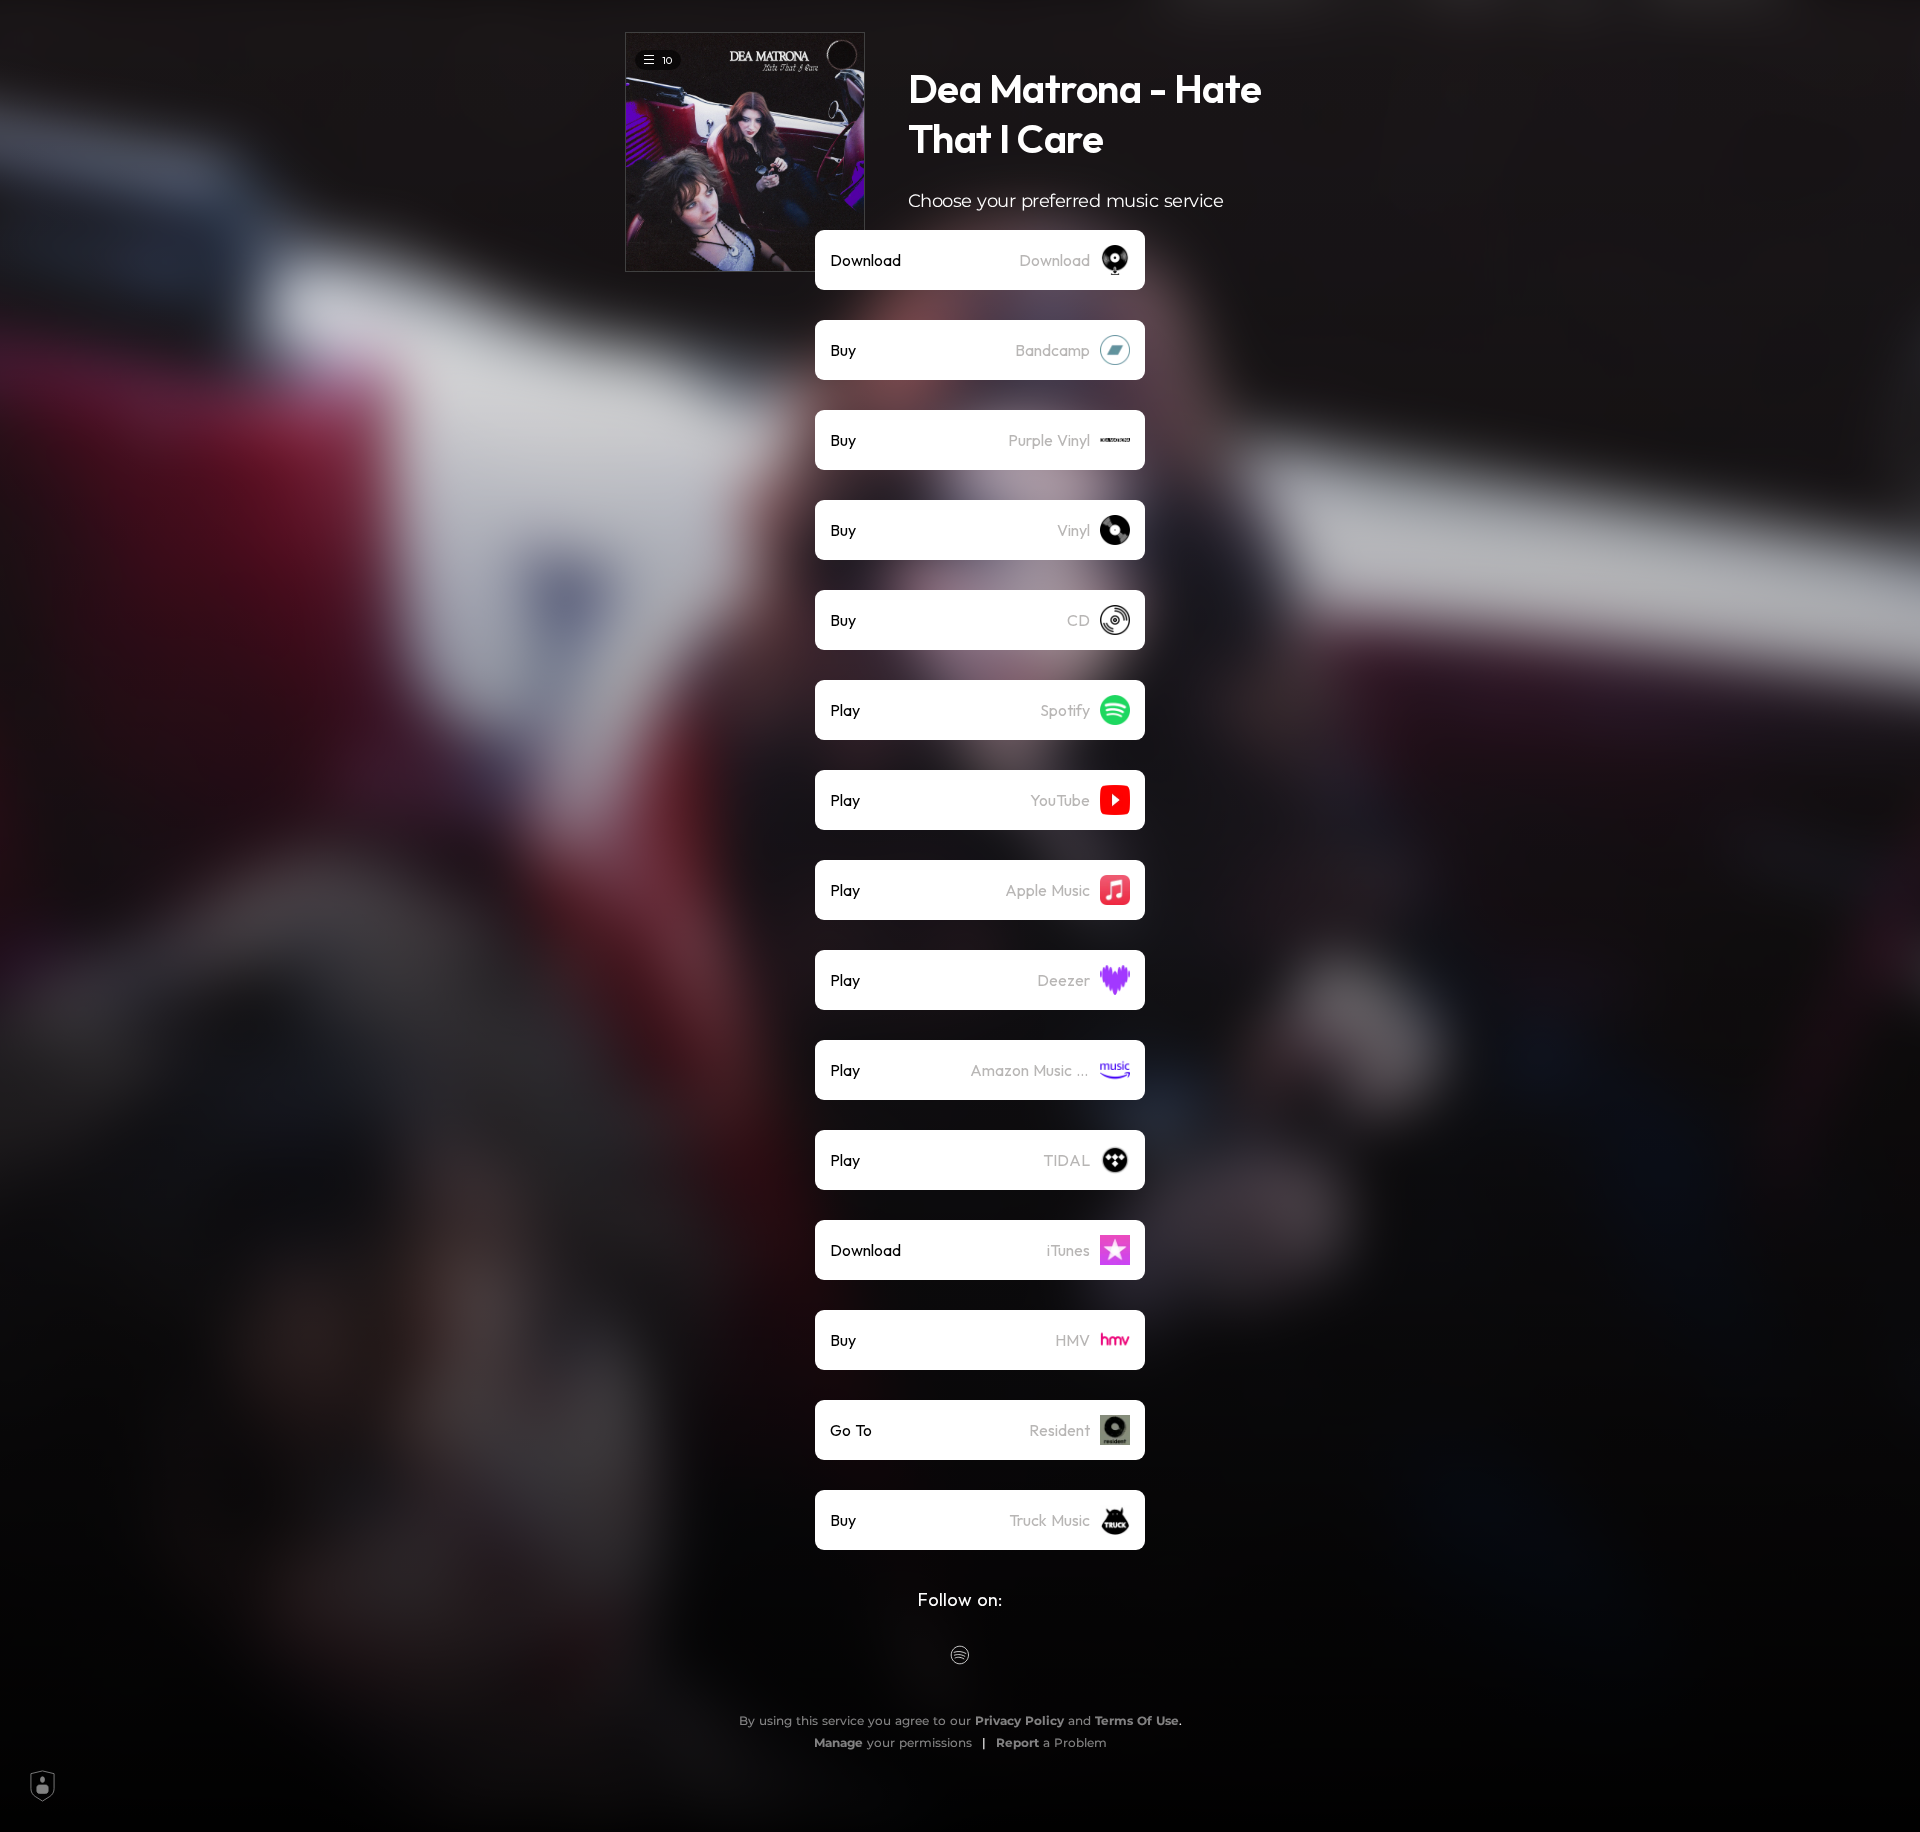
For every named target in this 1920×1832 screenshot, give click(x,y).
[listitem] (980, 260)
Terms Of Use (1137, 1720)
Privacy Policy (1019, 1720)
